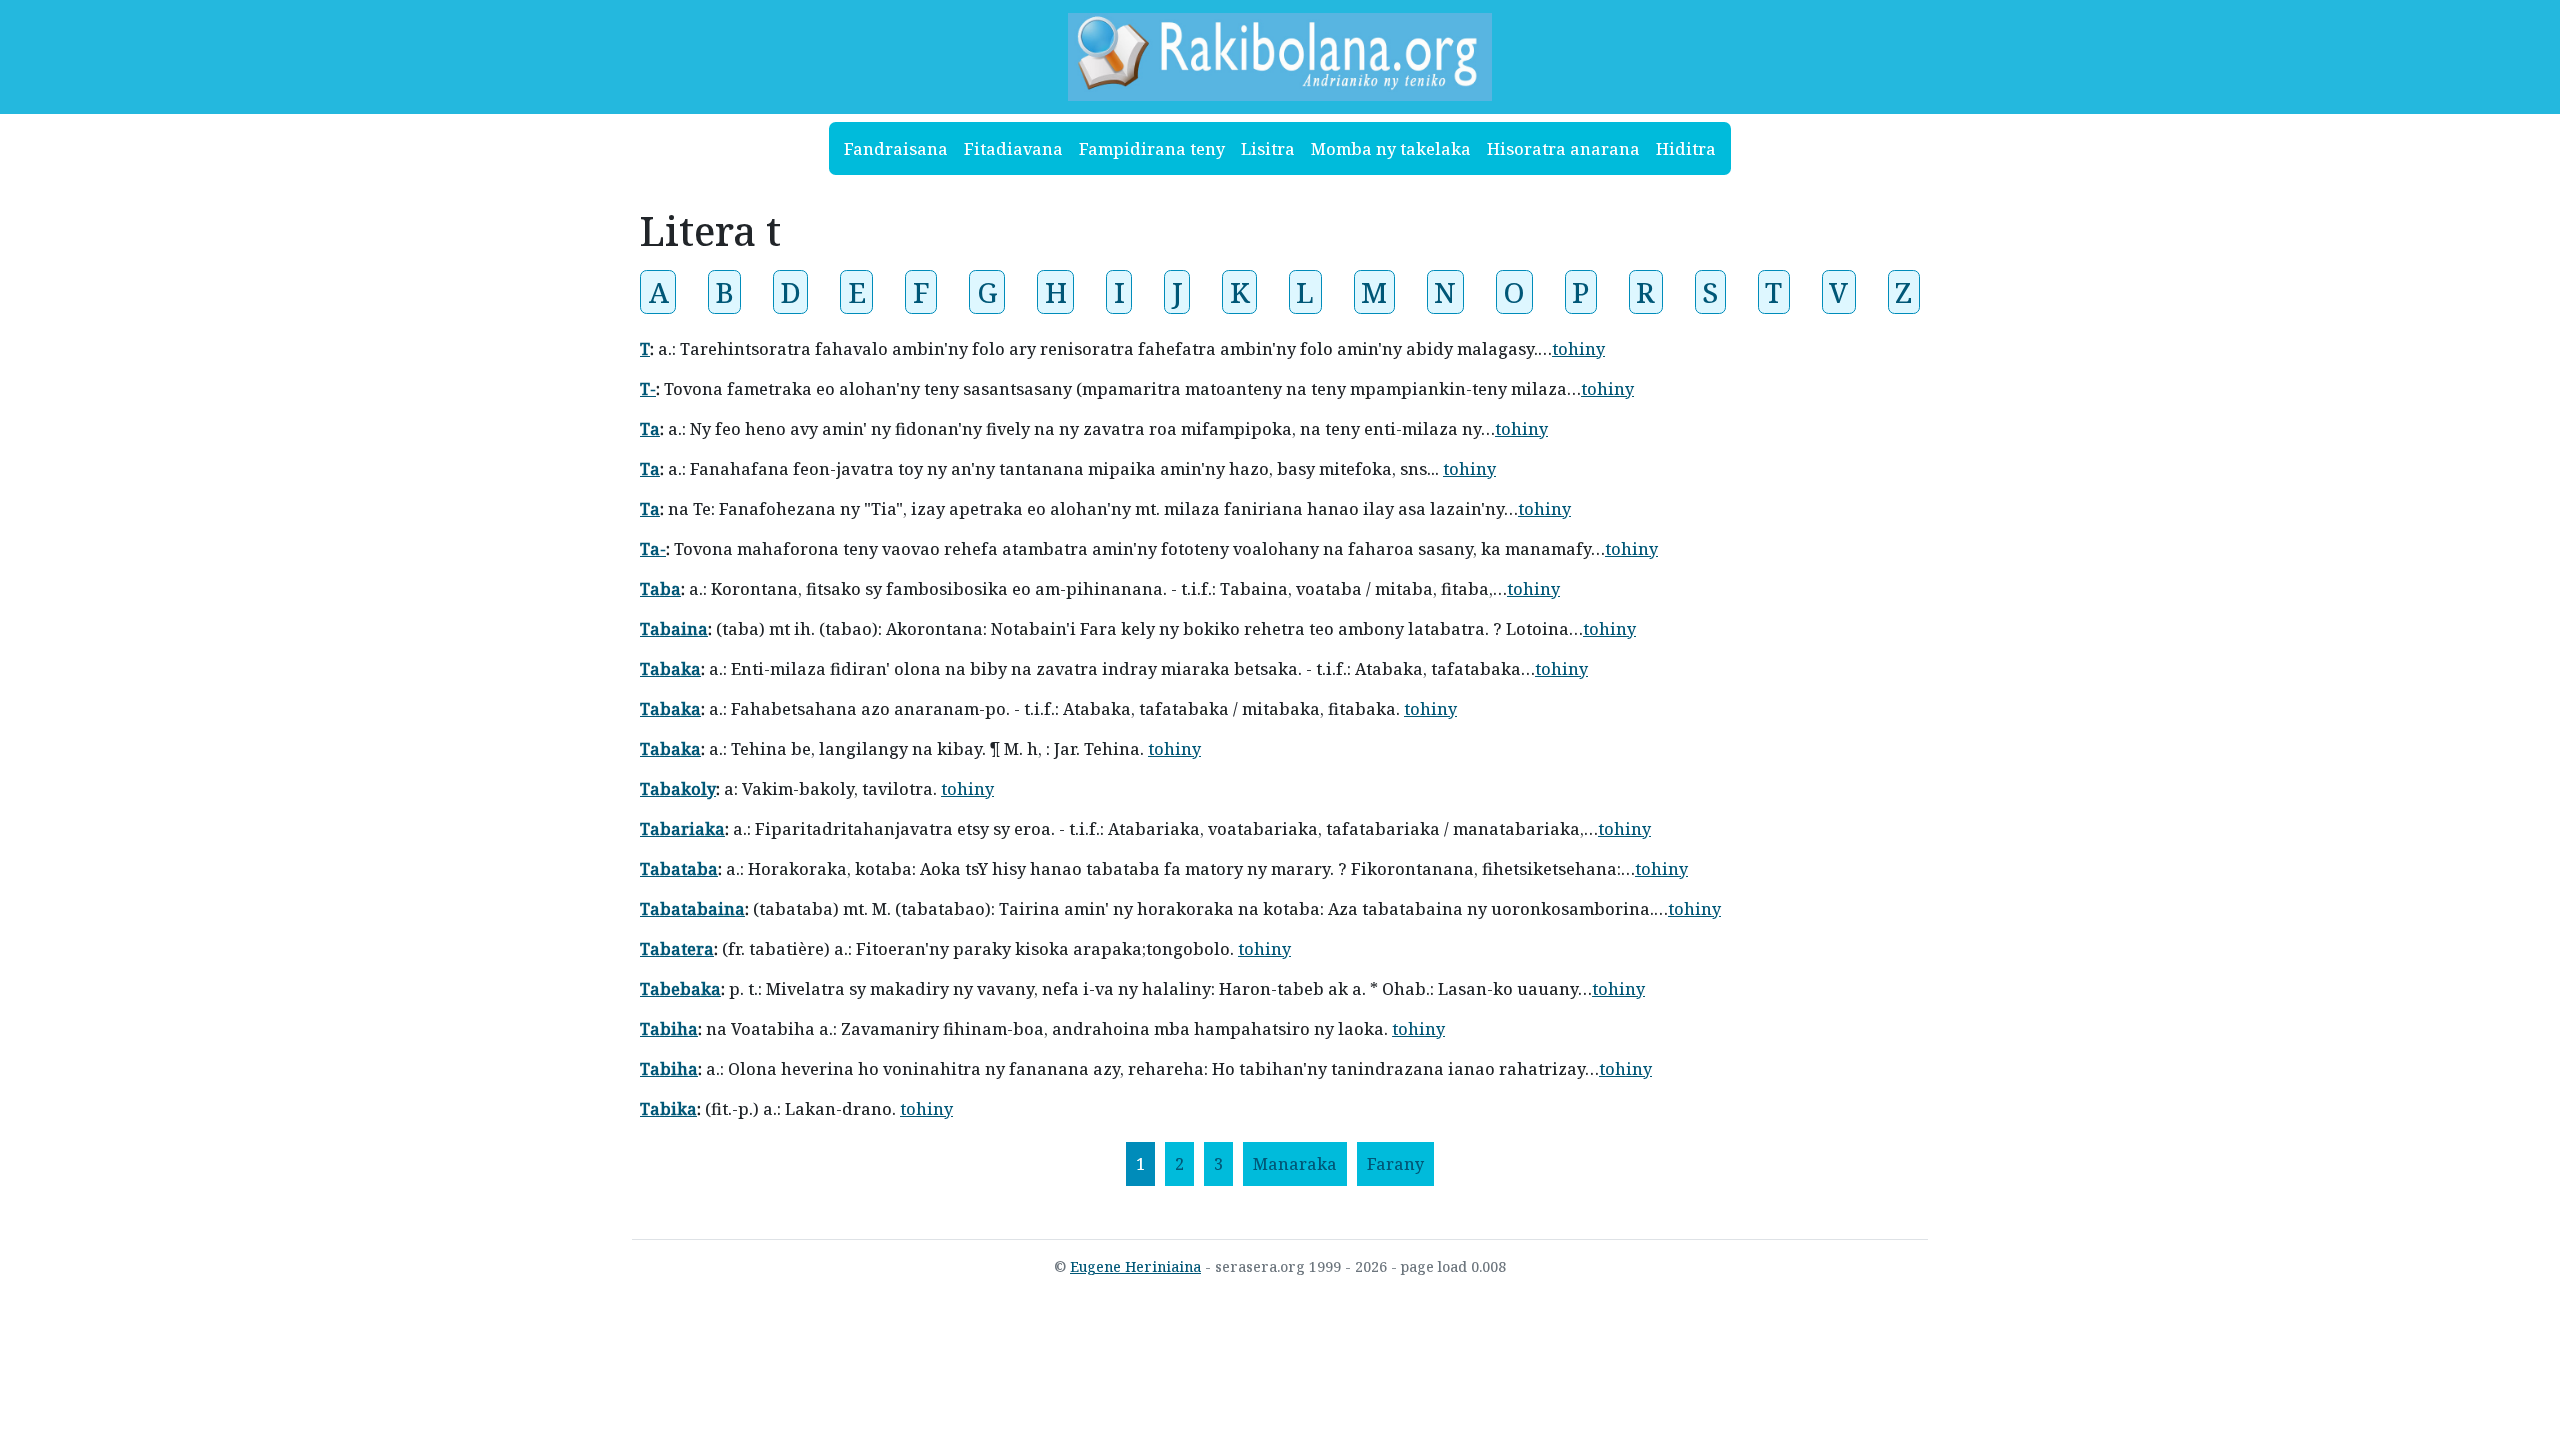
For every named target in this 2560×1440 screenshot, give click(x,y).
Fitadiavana (1013, 149)
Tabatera (677, 949)
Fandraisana (896, 149)
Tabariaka (682, 829)
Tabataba (679, 869)
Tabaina (674, 629)
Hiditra (1686, 149)
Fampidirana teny (1152, 149)
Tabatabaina (692, 909)
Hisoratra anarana (1563, 149)
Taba (660, 589)
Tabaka (670, 669)
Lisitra (1268, 149)
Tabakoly (678, 789)
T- (648, 389)
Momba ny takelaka (1391, 149)
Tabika (668, 1109)
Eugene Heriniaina (1135, 1266)
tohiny (1578, 349)
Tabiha (669, 1029)
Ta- (653, 549)
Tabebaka (680, 989)
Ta (650, 429)
